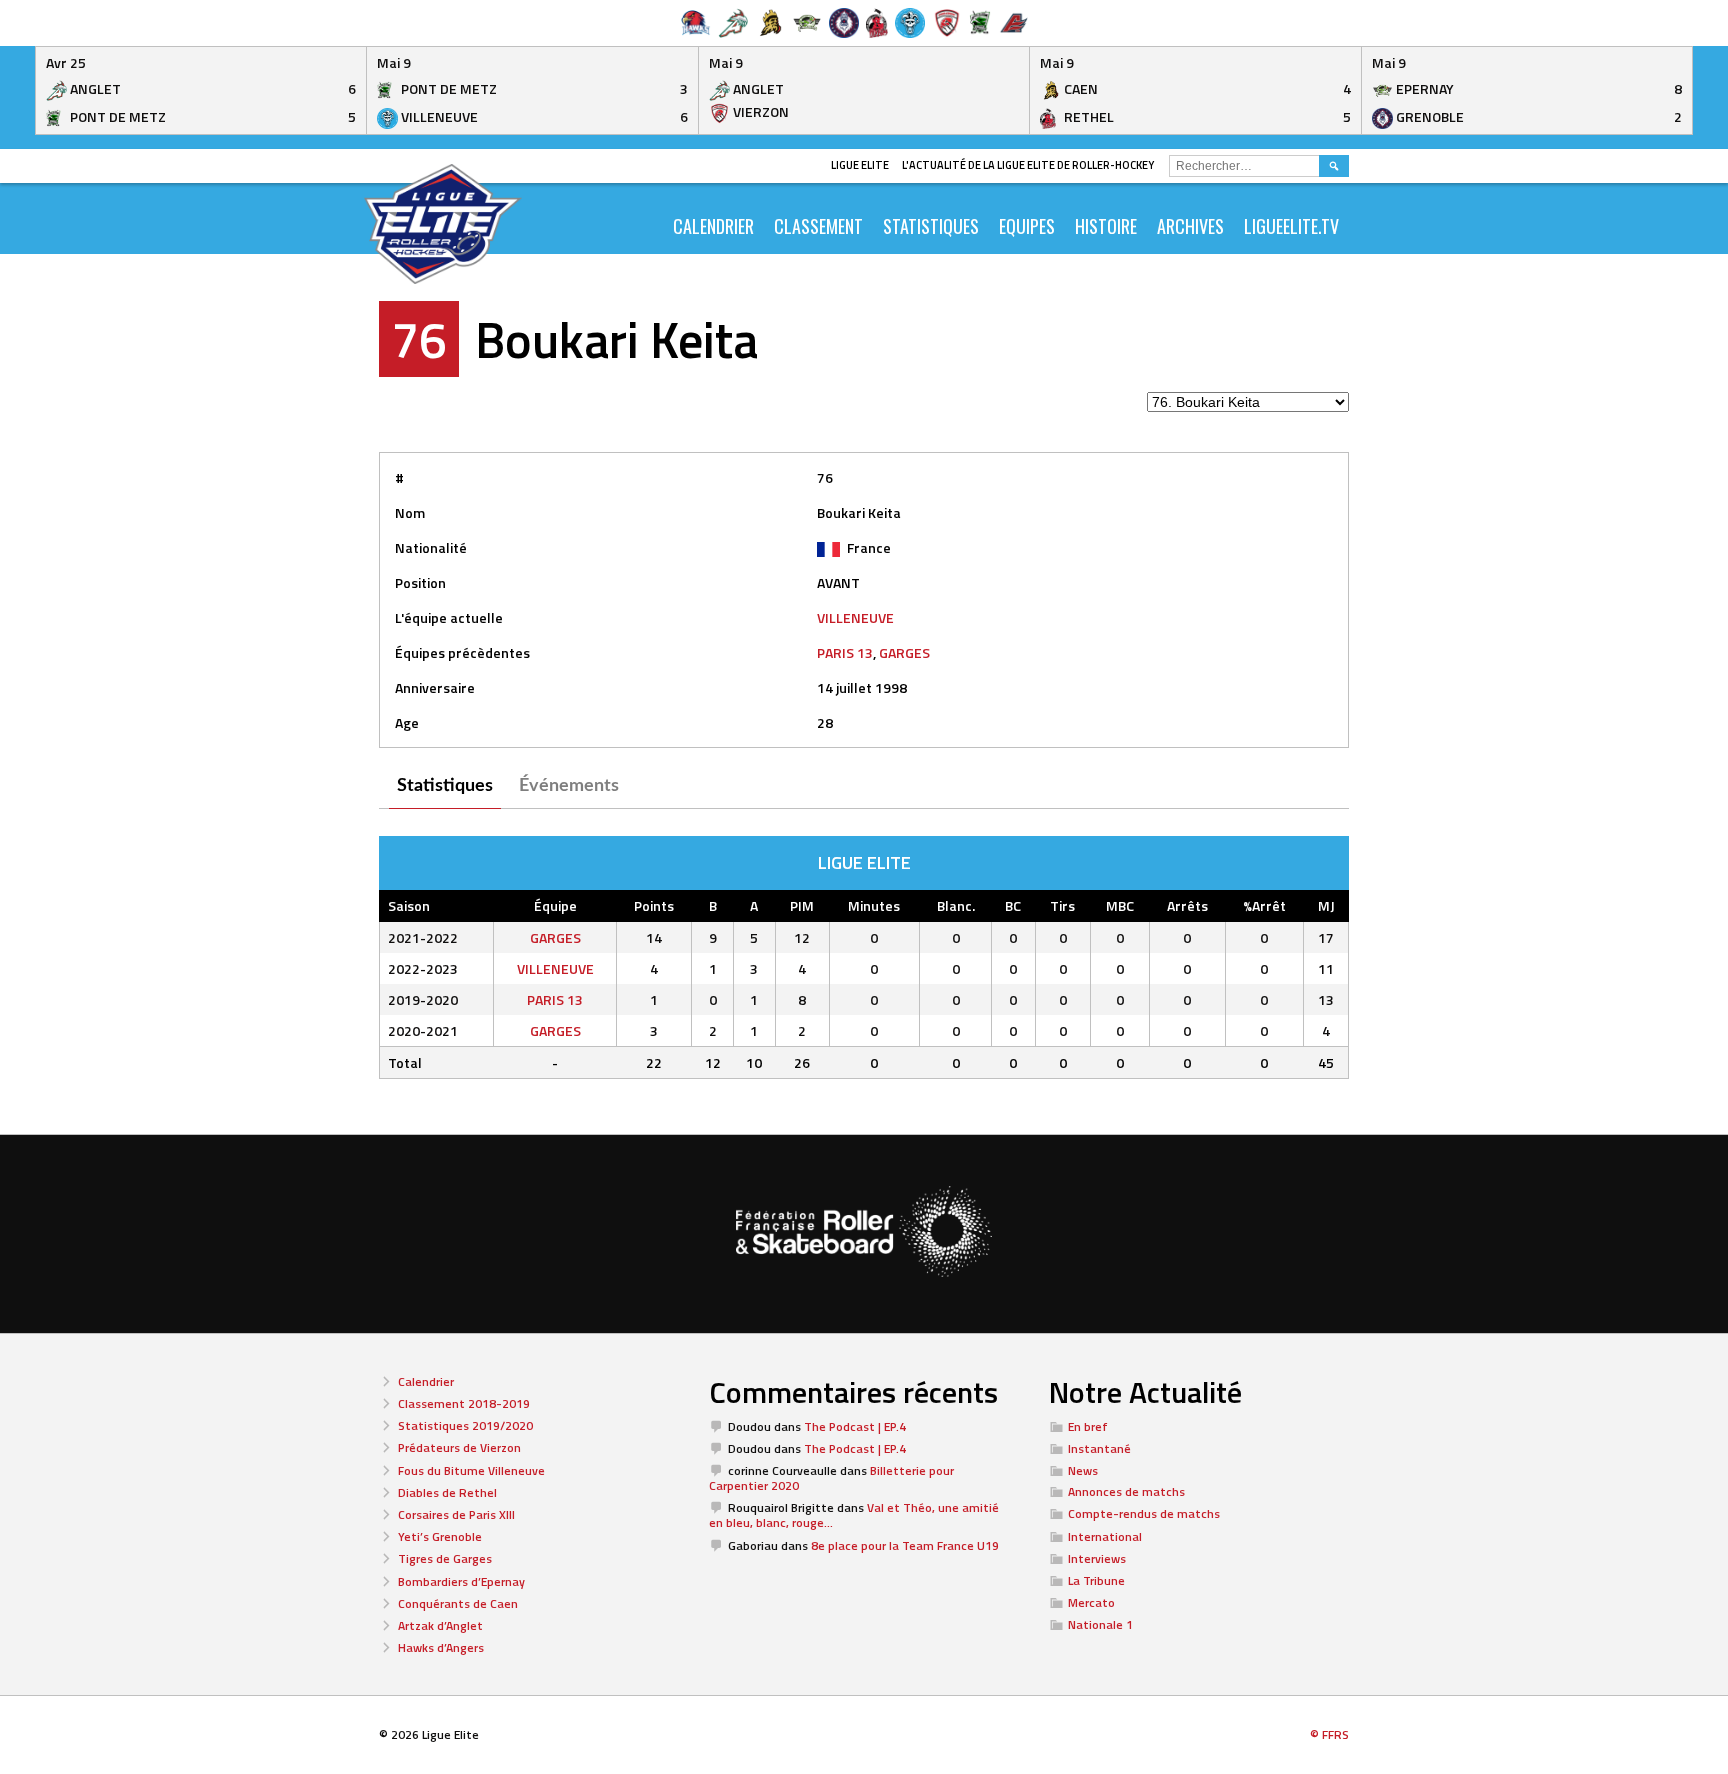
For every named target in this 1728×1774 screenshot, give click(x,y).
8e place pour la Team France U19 (905, 1545)
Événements (569, 786)
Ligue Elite (860, 165)
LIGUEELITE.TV (1291, 226)
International (1105, 1536)
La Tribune (1096, 1580)
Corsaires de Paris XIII (456, 1514)
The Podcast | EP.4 (855, 1426)
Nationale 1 (1100, 1624)
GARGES (904, 652)
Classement (818, 226)
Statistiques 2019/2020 (465, 1425)
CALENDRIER (713, 226)
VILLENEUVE (855, 617)
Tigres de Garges (445, 1558)
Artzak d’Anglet (440, 1625)
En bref (1088, 1426)
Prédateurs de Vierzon (459, 1447)
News (1083, 1470)
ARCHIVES (1190, 226)
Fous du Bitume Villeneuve (471, 1470)
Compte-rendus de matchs (1144, 1513)
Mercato (1091, 1602)
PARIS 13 (845, 652)
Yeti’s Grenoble (440, 1536)
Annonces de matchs (1126, 1491)
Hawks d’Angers (441, 1647)
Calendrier (426, 1381)
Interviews (1097, 1558)
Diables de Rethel (447, 1492)
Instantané (1099, 1448)
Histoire (1106, 226)
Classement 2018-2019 (464, 1403)
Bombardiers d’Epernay (461, 1581)
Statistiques (931, 226)
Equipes (1027, 226)
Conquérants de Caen (458, 1603)
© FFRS (1329, 1734)
